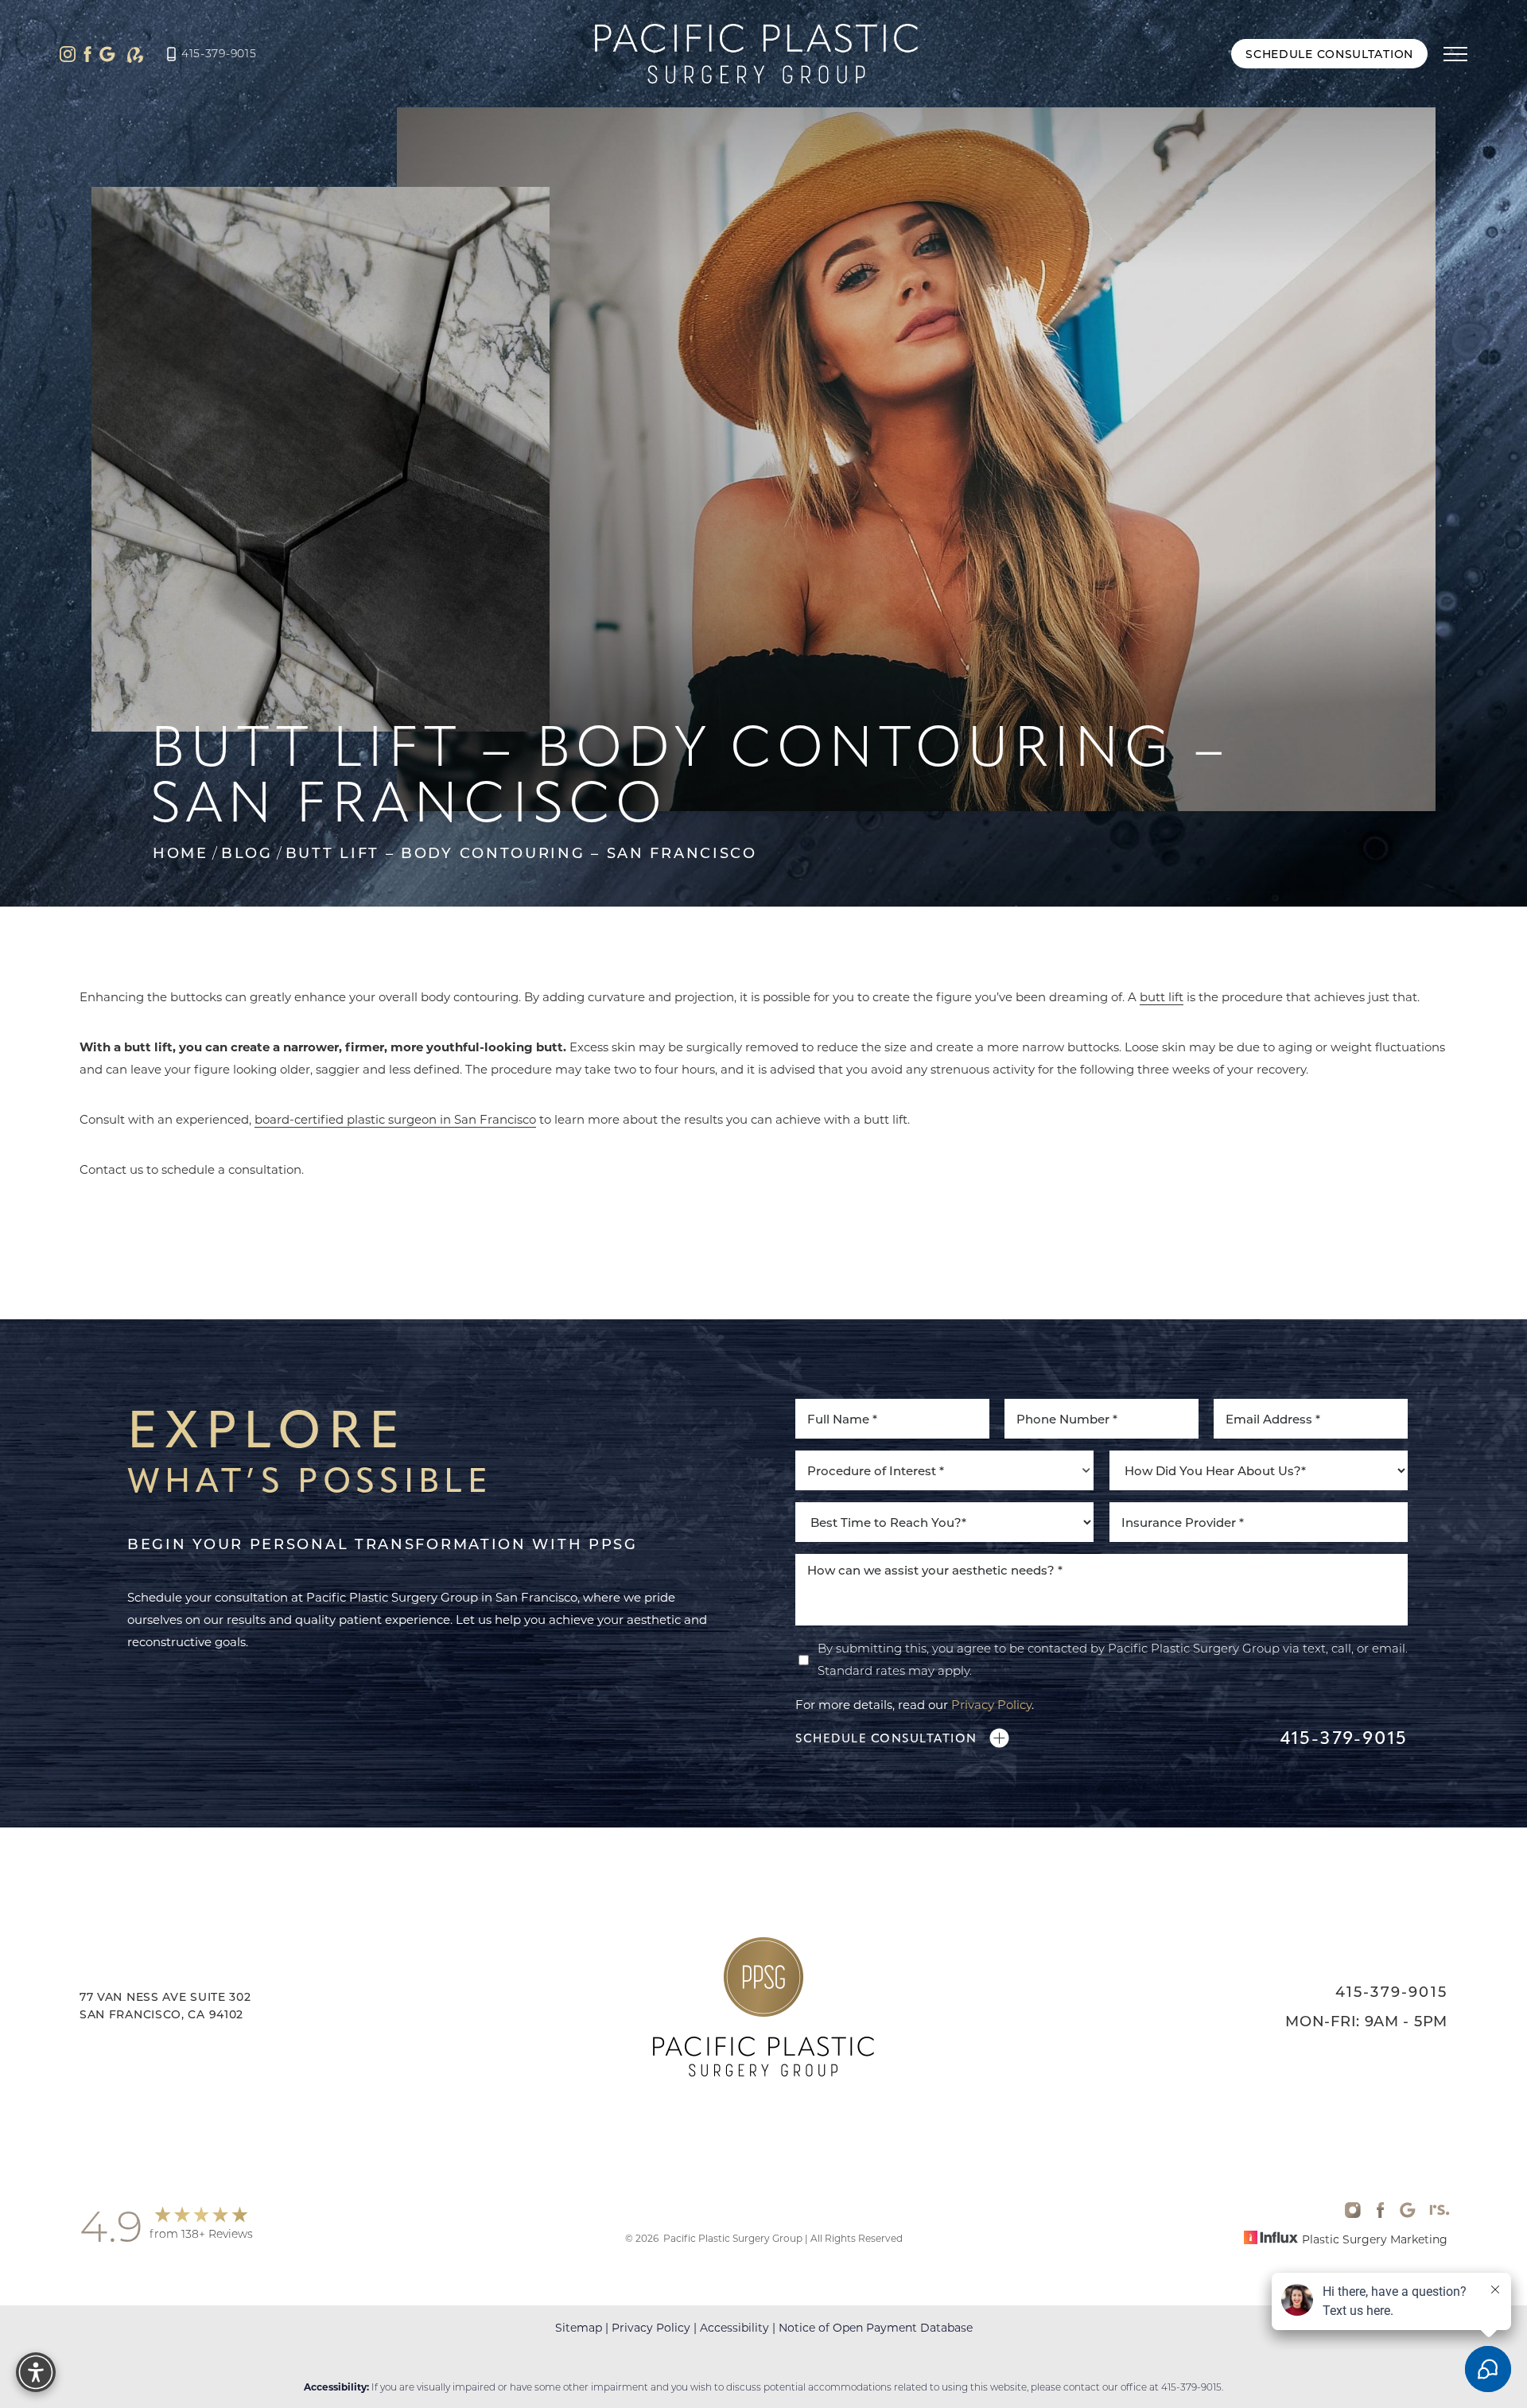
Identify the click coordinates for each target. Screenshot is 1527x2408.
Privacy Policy (991, 1704)
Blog (247, 853)
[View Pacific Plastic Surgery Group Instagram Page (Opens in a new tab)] (68, 54)
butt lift (1162, 996)
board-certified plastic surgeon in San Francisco (395, 1119)
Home (181, 853)
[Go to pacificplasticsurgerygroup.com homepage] (756, 54)
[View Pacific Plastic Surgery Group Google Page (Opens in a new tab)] (107, 54)
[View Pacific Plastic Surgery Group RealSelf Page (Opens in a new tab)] (135, 54)
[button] (1455, 54)
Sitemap (579, 2327)
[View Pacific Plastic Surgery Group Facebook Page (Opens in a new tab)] (87, 54)
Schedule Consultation (1329, 54)
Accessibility (734, 2327)
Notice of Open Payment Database (876, 2327)
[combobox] (944, 1470)
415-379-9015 (219, 53)
